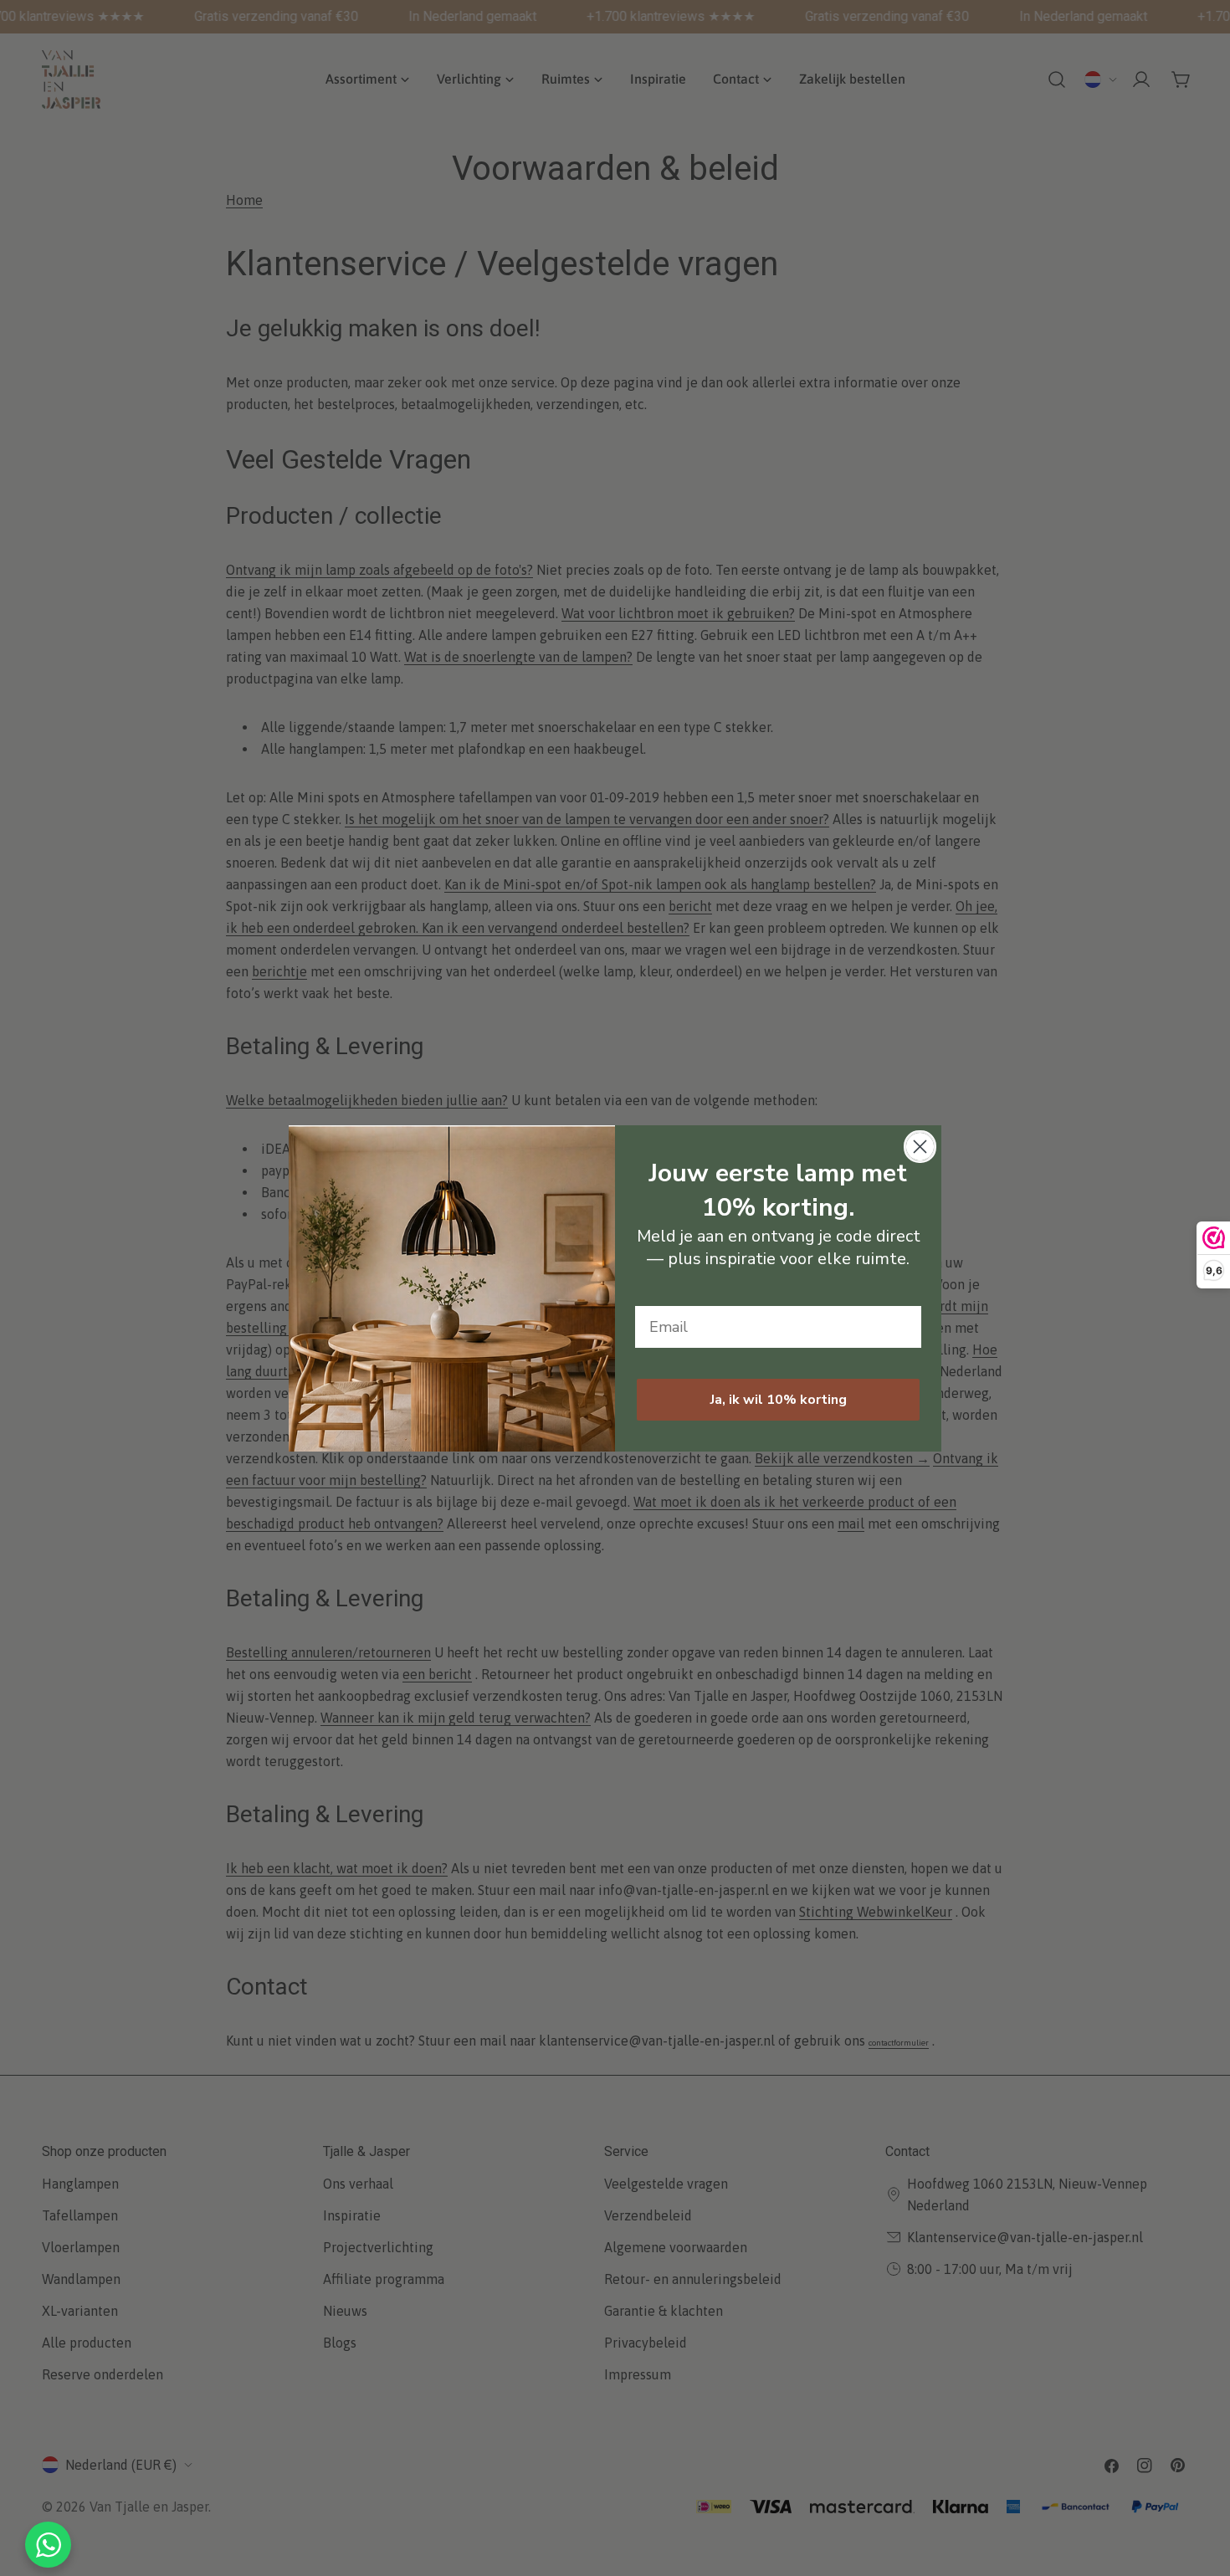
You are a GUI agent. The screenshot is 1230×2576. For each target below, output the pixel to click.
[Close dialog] (920, 1147)
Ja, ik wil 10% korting (779, 1400)
